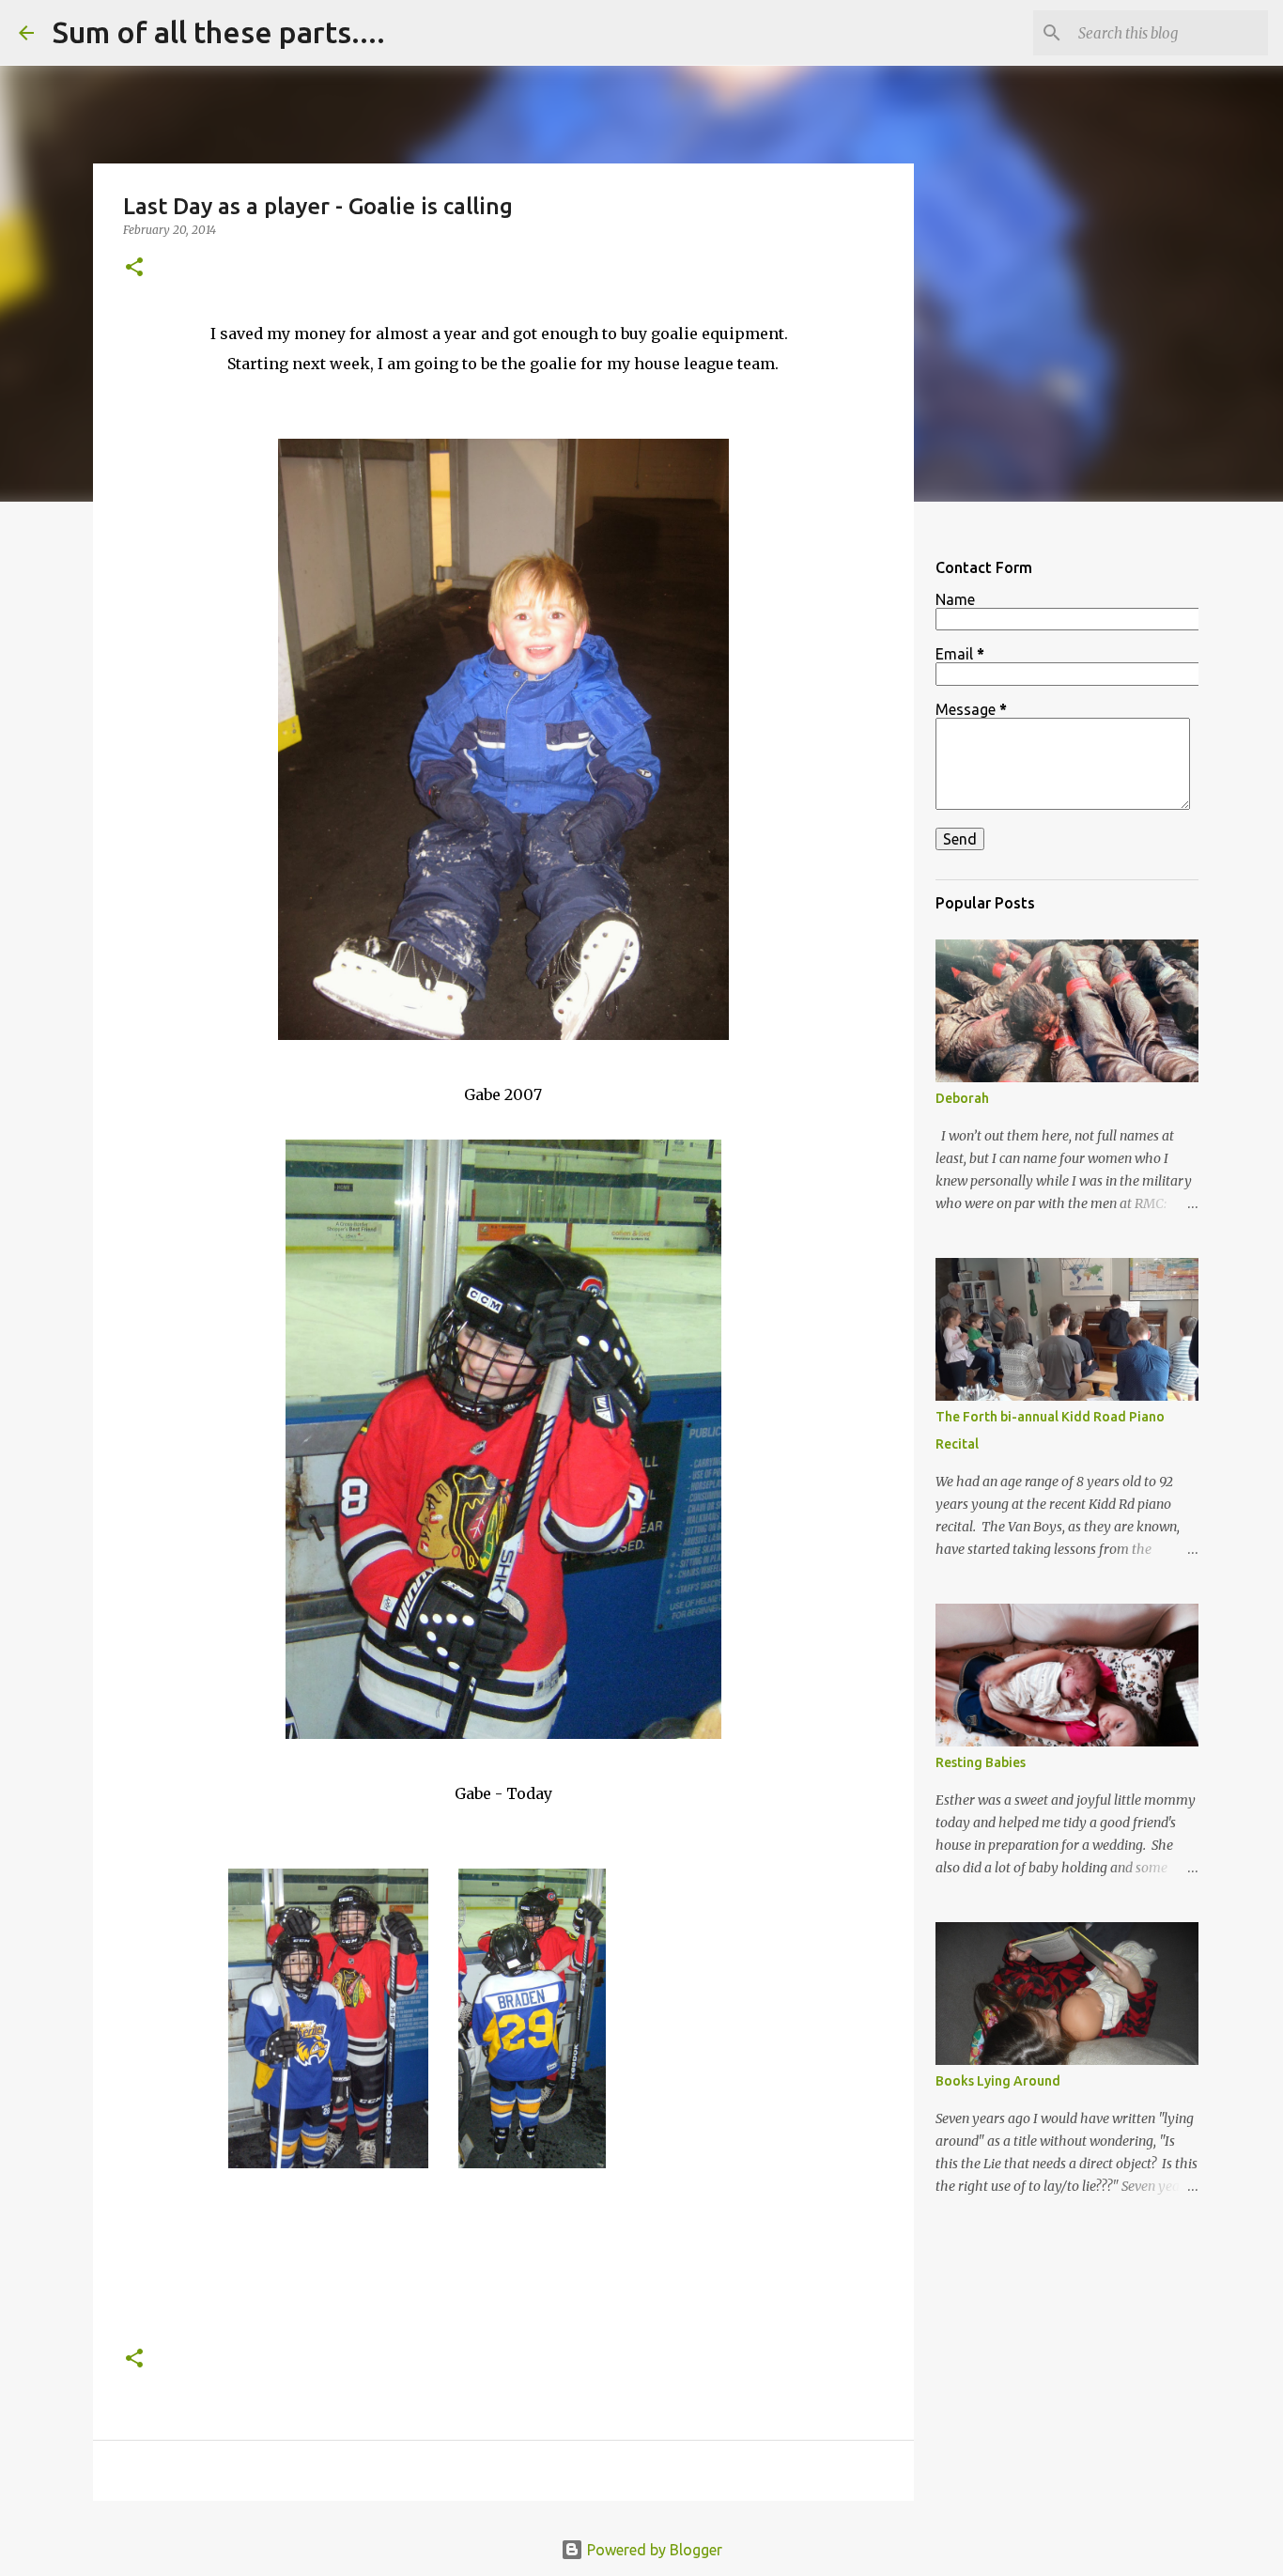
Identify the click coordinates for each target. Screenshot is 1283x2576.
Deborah (962, 1098)
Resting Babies (981, 1762)
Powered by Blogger (653, 2550)
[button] (134, 268)
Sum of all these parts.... (219, 32)
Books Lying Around (998, 2081)
